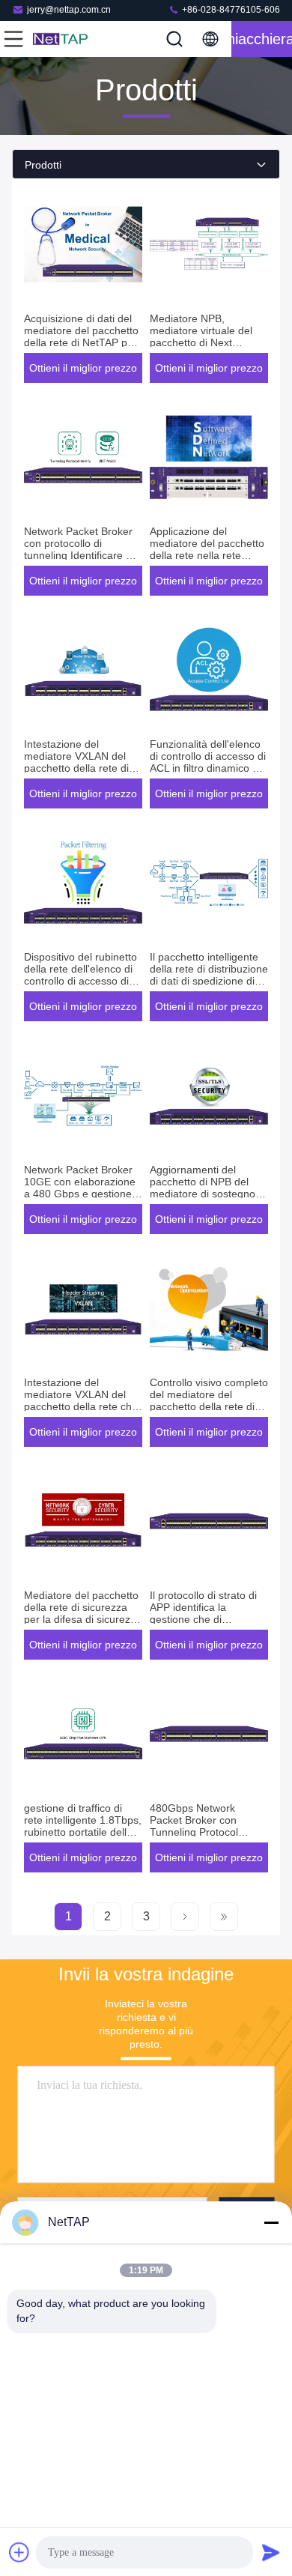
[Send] (271, 2552)
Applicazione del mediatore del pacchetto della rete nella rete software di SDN (207, 549)
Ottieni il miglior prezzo (83, 368)
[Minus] (271, 2222)
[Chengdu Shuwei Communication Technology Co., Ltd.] (63, 39)
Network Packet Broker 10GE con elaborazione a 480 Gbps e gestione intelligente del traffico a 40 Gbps (80, 1194)
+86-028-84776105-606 (230, 10)
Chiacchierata (262, 39)
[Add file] (19, 2552)
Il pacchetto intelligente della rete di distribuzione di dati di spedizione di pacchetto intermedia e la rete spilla (209, 981)
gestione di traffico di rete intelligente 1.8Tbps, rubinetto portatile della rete (83, 1826)
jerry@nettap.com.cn (69, 10)
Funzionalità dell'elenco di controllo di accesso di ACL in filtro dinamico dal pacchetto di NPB (208, 762)
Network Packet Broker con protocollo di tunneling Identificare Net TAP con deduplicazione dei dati (83, 555)
